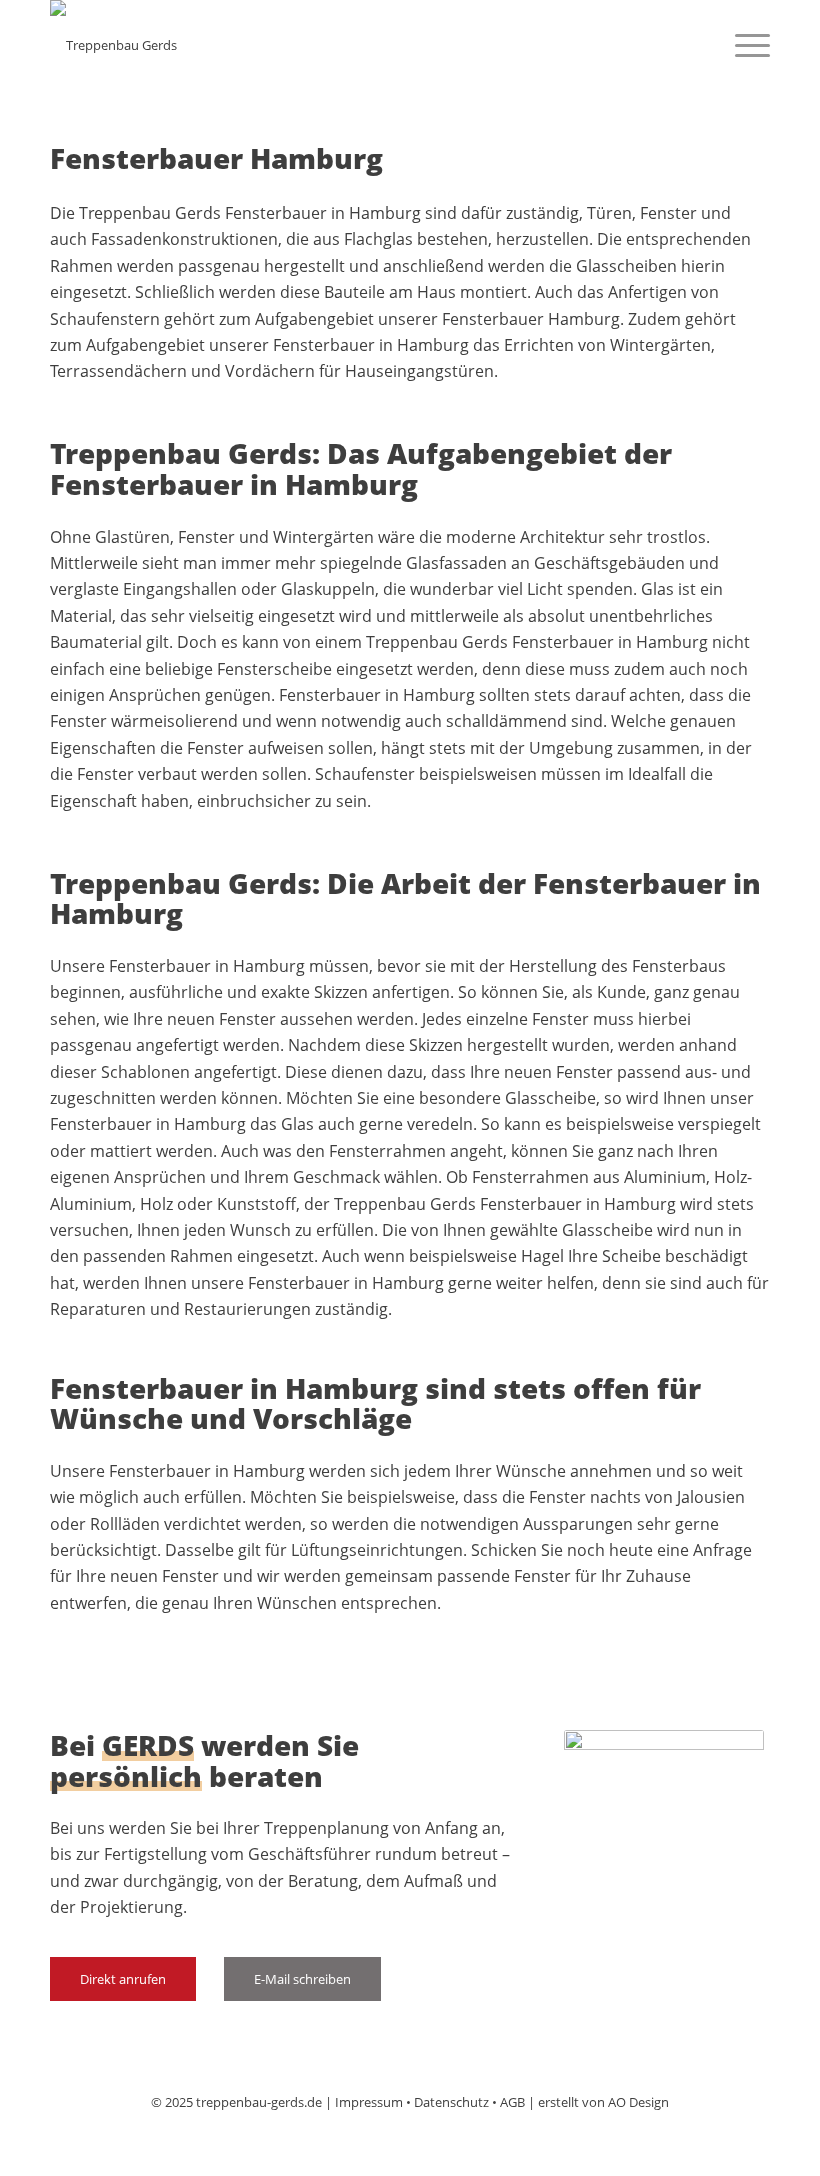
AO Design (638, 2102)
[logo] (113, 45)
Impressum (369, 2102)
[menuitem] (742, 45)
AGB (512, 2102)
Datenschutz (451, 2102)
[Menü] (742, 45)
